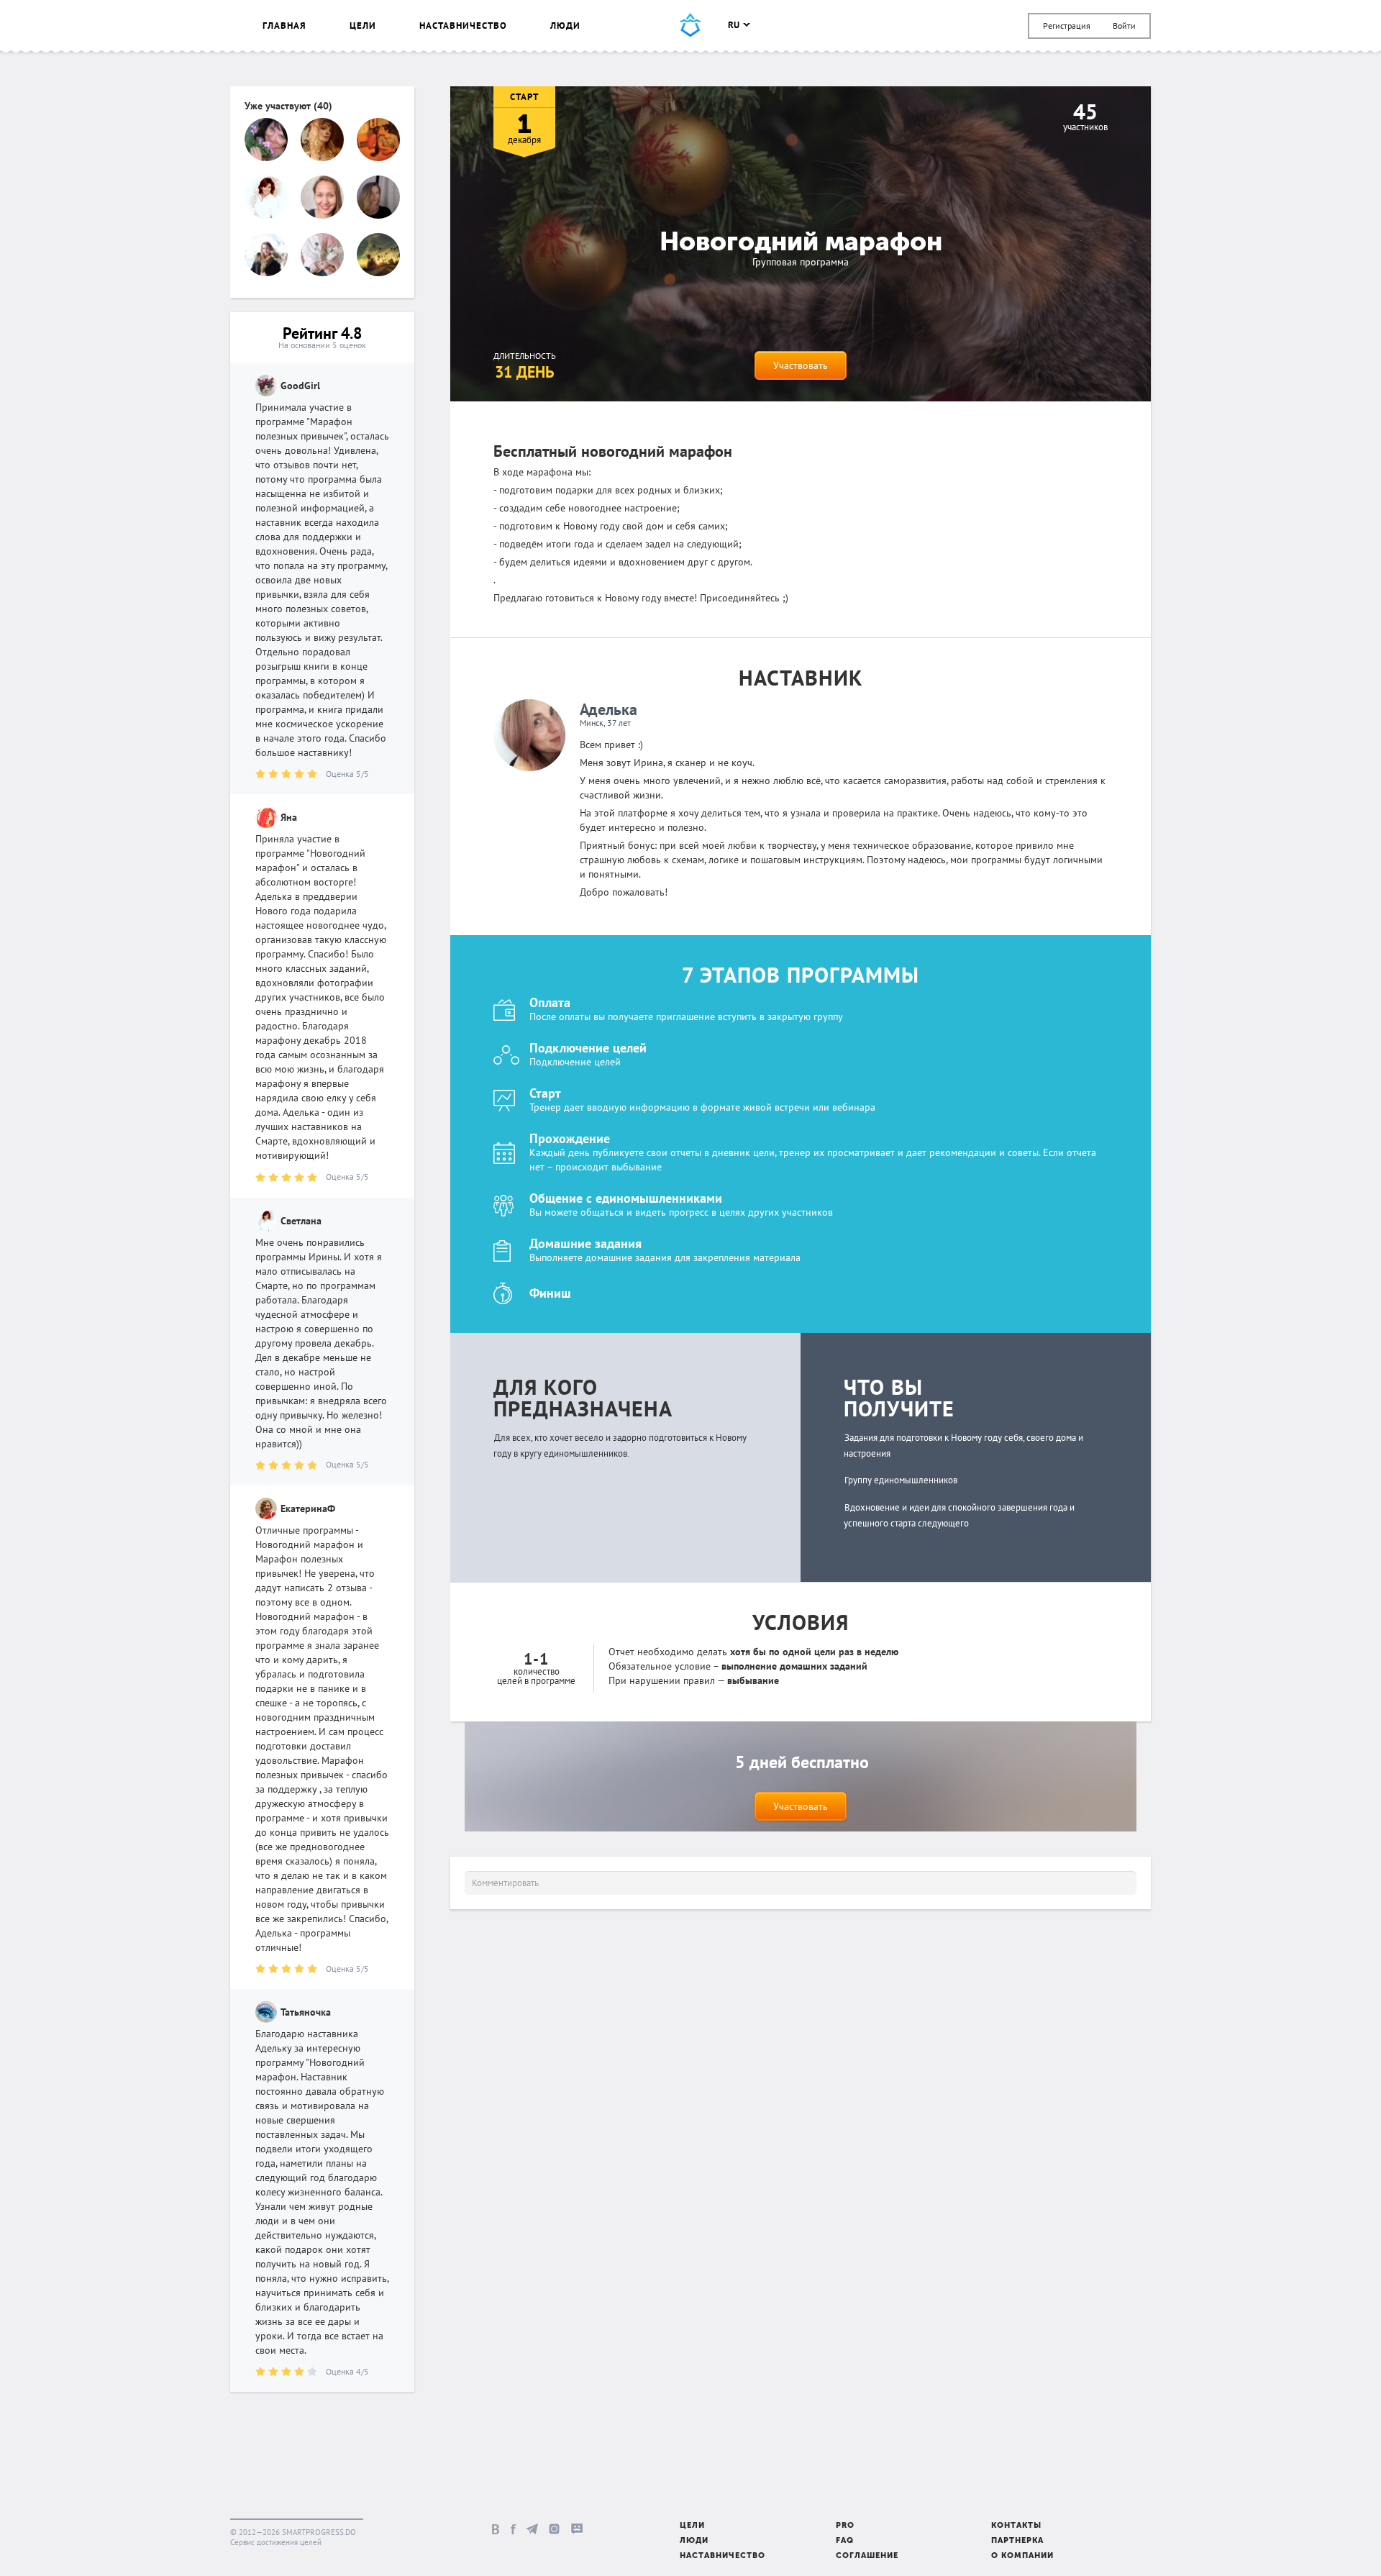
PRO (845, 2526)
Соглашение (867, 2556)
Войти (1124, 26)
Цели (363, 26)
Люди (565, 26)
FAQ (845, 2541)
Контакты (1016, 2526)
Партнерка (1017, 2541)
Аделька (609, 709)
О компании (1022, 2556)
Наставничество (463, 26)
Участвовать (801, 365)
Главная (284, 26)
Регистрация (1067, 26)
